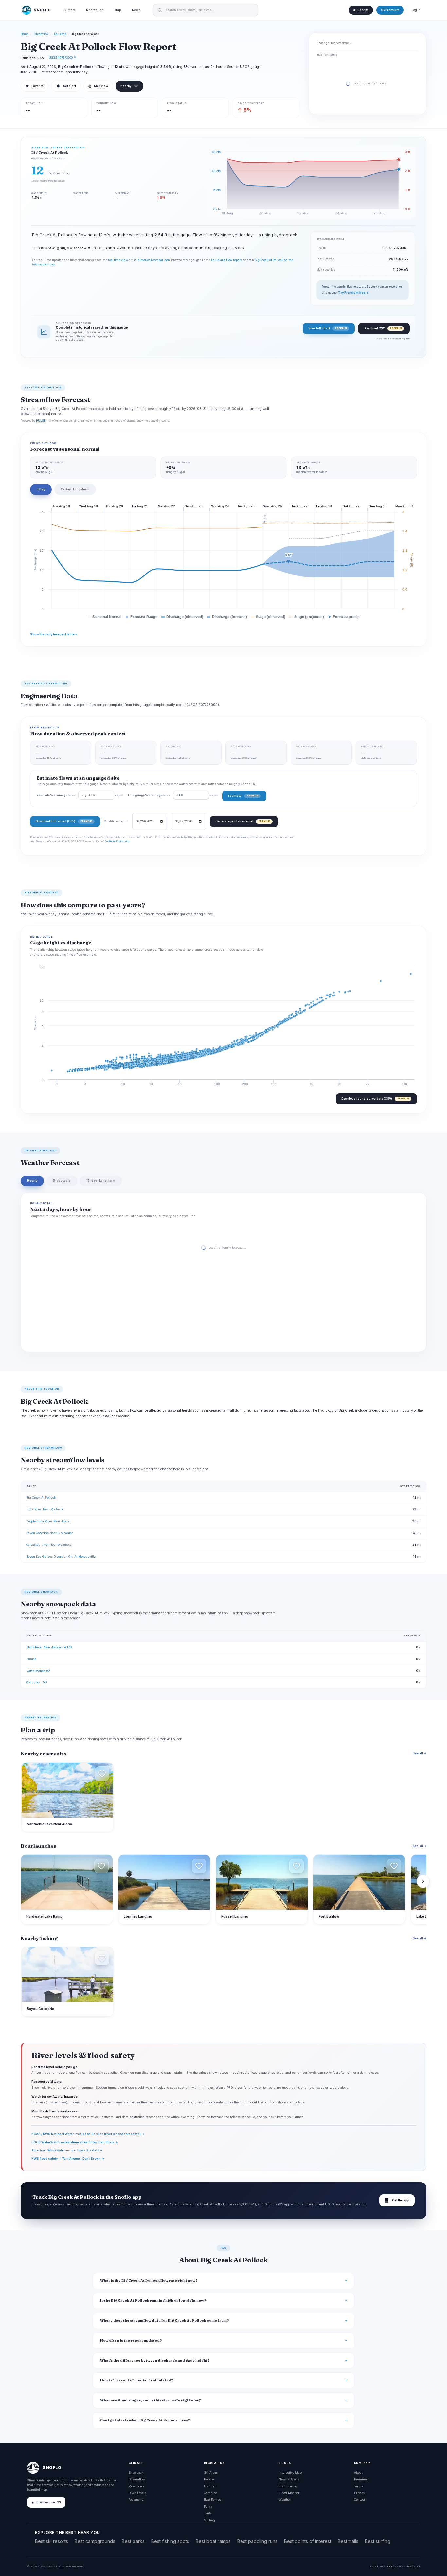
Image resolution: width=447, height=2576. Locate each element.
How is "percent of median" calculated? (137, 2380)
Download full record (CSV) (64, 821)
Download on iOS (49, 2502)
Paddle (209, 2479)
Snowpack (136, 2472)
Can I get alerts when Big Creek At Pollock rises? (145, 2420)
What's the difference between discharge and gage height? (155, 2360)
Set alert (70, 86)
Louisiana (60, 34)
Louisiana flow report (226, 260)
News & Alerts (289, 2479)
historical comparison (154, 260)
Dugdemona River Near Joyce (48, 1521)
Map (118, 10)
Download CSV (383, 328)
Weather (285, 2500)
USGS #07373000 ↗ (62, 57)
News (136, 10)
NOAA (391, 2566)
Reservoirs (136, 2486)
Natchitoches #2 (38, 1671)
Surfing (209, 2520)
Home (25, 34)
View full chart (327, 328)
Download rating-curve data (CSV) (375, 1098)
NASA (410, 2566)
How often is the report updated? (131, 2340)
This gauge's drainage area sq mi (173, 795)
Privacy (359, 2493)
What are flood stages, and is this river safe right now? (151, 2400)
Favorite (35, 86)
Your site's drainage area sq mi (80, 795)
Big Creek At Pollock (41, 1498)
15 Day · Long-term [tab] (75, 489)
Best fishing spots (170, 2541)
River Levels (137, 2493)
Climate (70, 10)
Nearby (126, 86)
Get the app (397, 2200)
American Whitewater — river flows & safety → (67, 2150)
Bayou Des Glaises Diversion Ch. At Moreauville (61, 1556)
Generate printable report (243, 821)
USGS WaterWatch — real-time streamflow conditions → (75, 2142)
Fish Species (288, 2486)
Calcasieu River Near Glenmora (49, 1545)
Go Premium (390, 10)
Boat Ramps (213, 2500)
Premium (361, 2479)
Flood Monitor (289, 2493)
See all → (420, 1753)
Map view (98, 86)
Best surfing (378, 2541)
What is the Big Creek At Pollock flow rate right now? (149, 2281)
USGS (381, 2566)
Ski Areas (211, 2472)
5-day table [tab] (62, 1181)
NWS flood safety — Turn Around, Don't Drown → (68, 2158)
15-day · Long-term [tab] (101, 1181)
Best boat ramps (213, 2541)
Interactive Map (290, 2472)
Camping (211, 2493)
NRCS (400, 2566)
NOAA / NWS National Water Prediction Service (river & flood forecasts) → (88, 2134)
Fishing (210, 2486)
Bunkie (31, 1659)
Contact (359, 2500)
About (358, 2472)
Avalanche (136, 2500)
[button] (102, 1774)
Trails (208, 2513)
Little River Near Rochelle (45, 1509)
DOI (418, 2566)
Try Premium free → (353, 293)
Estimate (243, 796)
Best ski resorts (52, 2541)
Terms (358, 2486)
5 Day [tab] (41, 489)
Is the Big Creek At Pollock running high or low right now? (153, 2301)
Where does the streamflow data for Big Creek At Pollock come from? (165, 2320)
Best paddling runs (257, 2541)
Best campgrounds (95, 2541)
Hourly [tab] (32, 1181)
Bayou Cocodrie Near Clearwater (50, 1533)
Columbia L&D (36, 1682)
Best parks (133, 2541)
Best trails (348, 2541)
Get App (363, 10)
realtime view (118, 260)
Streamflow (41, 34)
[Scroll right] (423, 1881)
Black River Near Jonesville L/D (49, 1647)
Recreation (95, 10)
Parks (208, 2506)
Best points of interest (308, 2541)
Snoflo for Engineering (117, 841)
